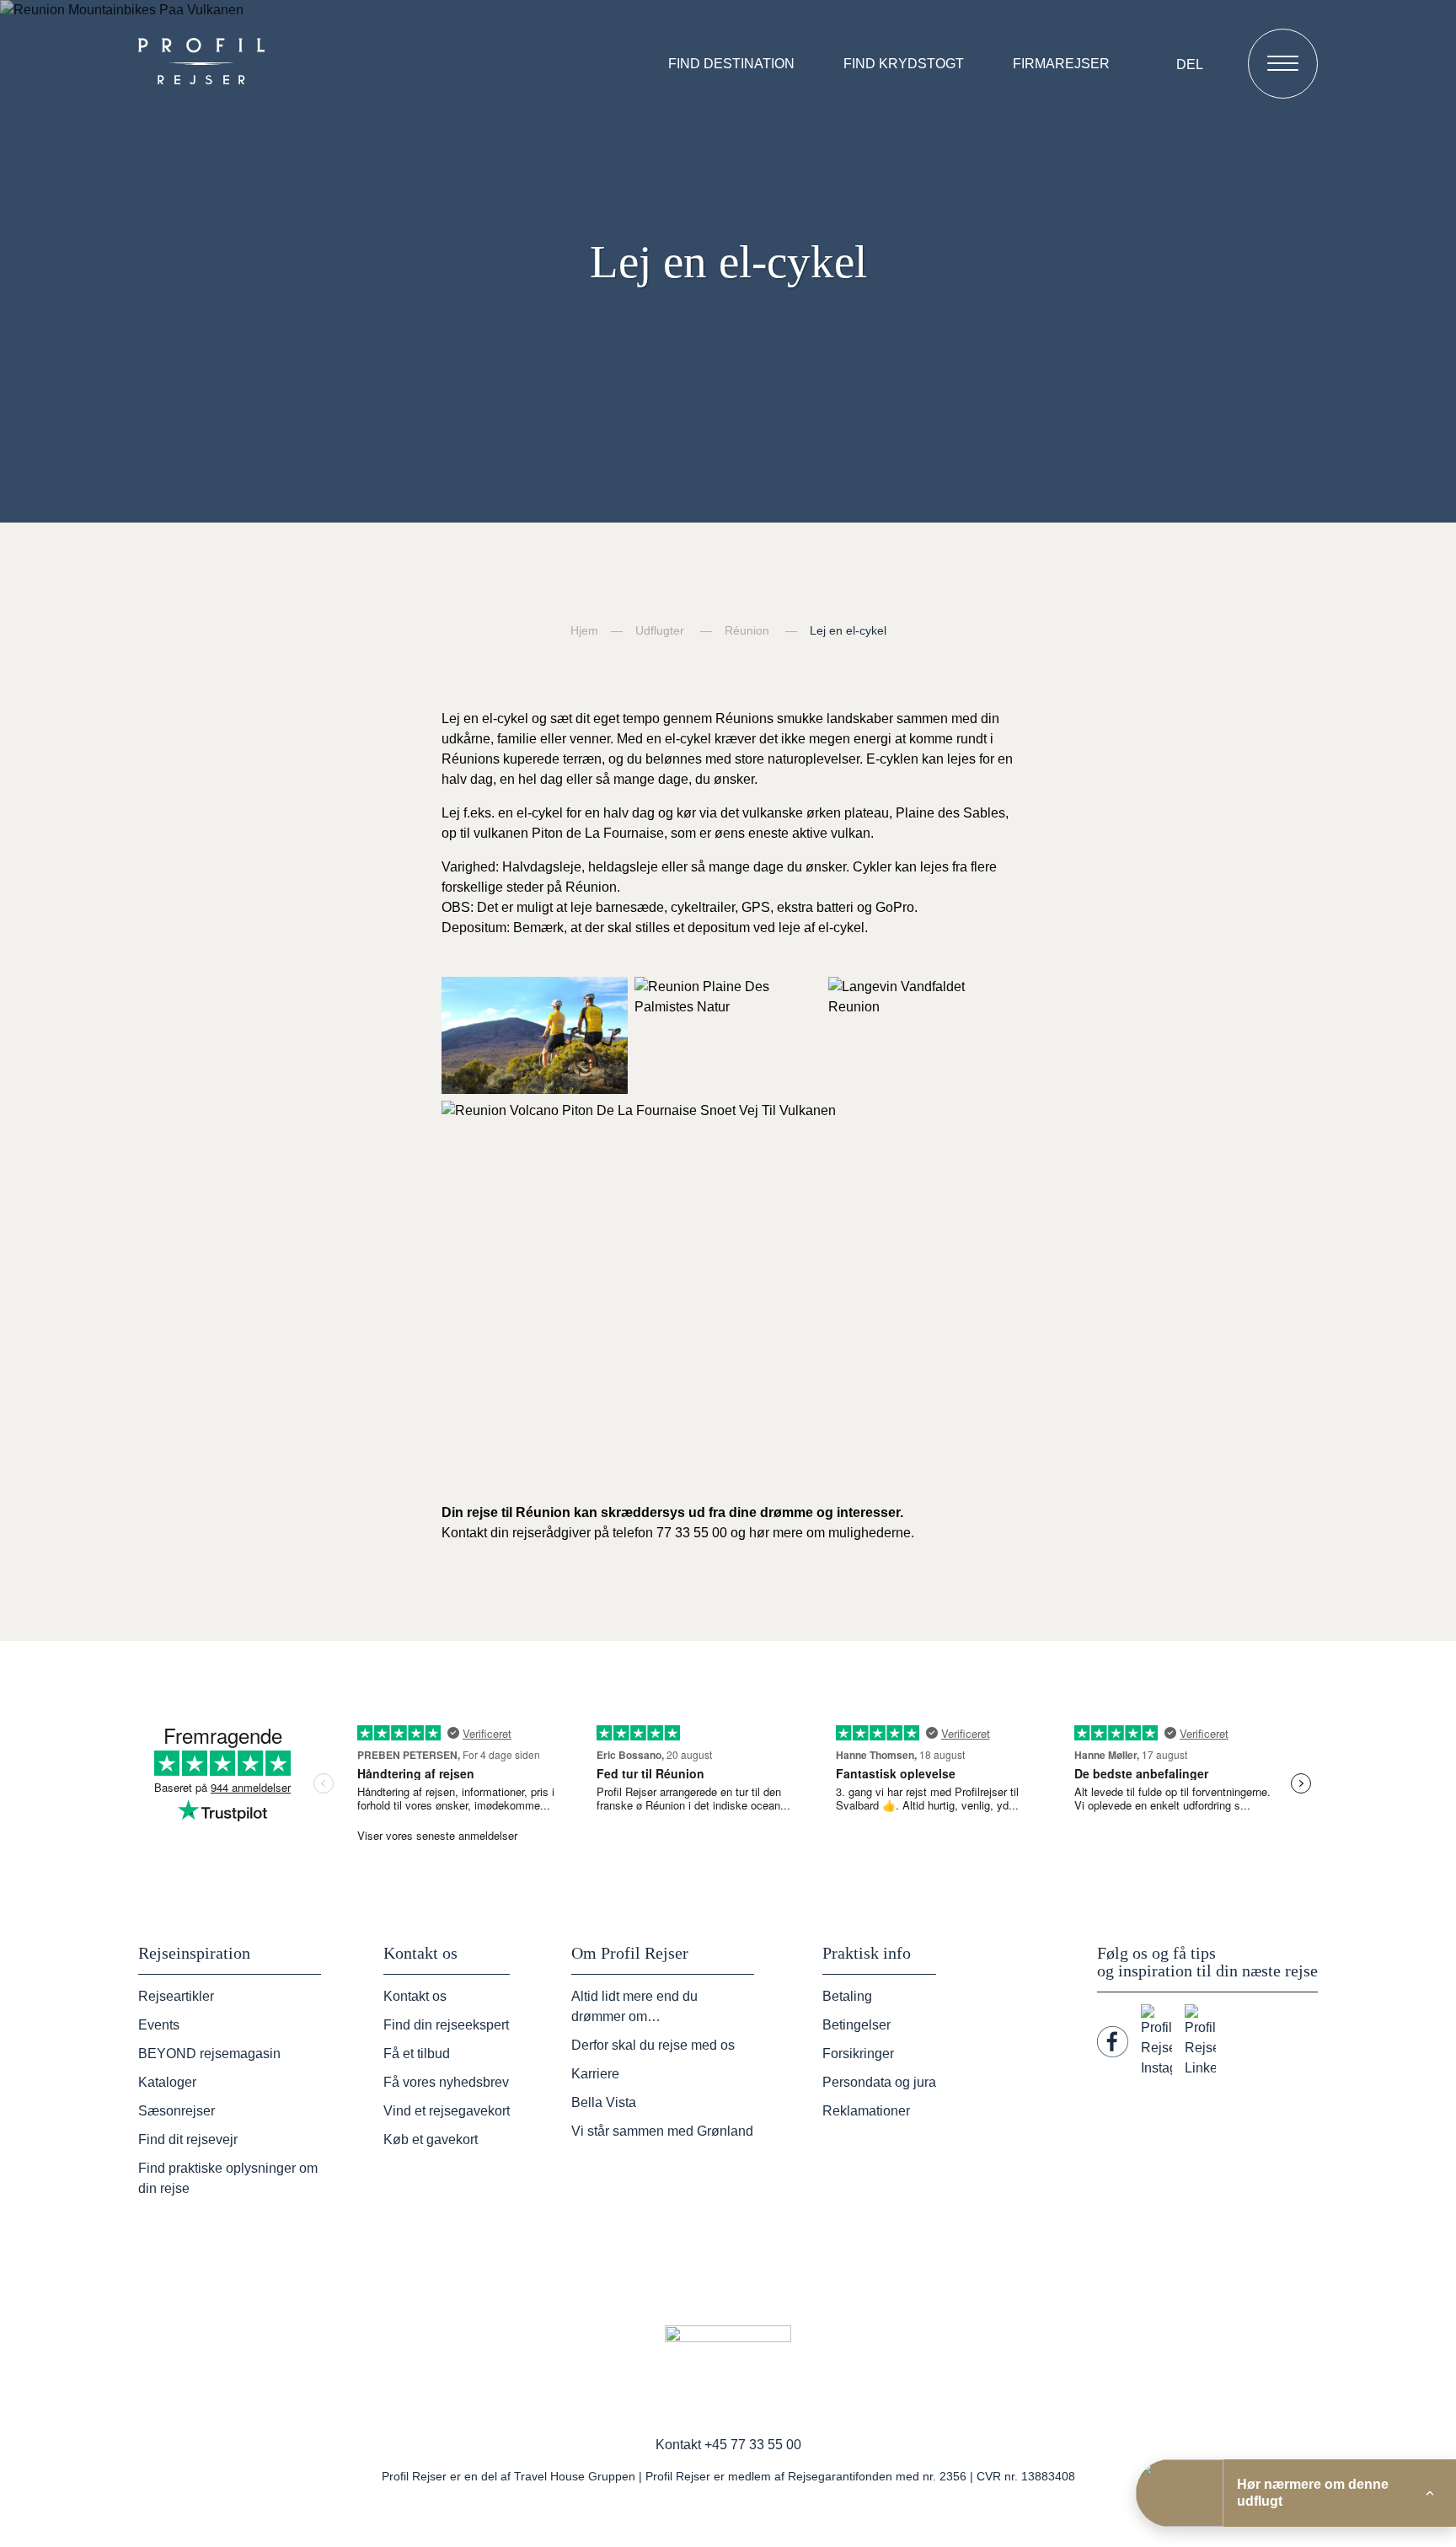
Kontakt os (415, 1996)
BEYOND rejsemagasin (209, 2054)
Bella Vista (604, 2102)
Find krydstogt (904, 64)
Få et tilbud (417, 2054)
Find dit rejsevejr (188, 2139)
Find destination (731, 64)
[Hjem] (206, 63)
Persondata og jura (879, 2082)
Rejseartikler (176, 1996)
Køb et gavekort (431, 2139)
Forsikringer (858, 2054)
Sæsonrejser (177, 2111)
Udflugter (660, 630)
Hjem (584, 630)
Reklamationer (866, 2111)
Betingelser (856, 2025)
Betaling (847, 1996)
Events (159, 2025)
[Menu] (1283, 64)
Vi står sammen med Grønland (662, 2131)
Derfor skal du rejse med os (653, 2045)
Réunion (747, 630)
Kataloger (167, 2082)
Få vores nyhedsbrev (446, 2082)
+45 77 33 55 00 (753, 2445)
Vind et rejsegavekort (447, 2111)
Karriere (595, 2074)
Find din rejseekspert (446, 2025)
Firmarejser (1061, 64)
